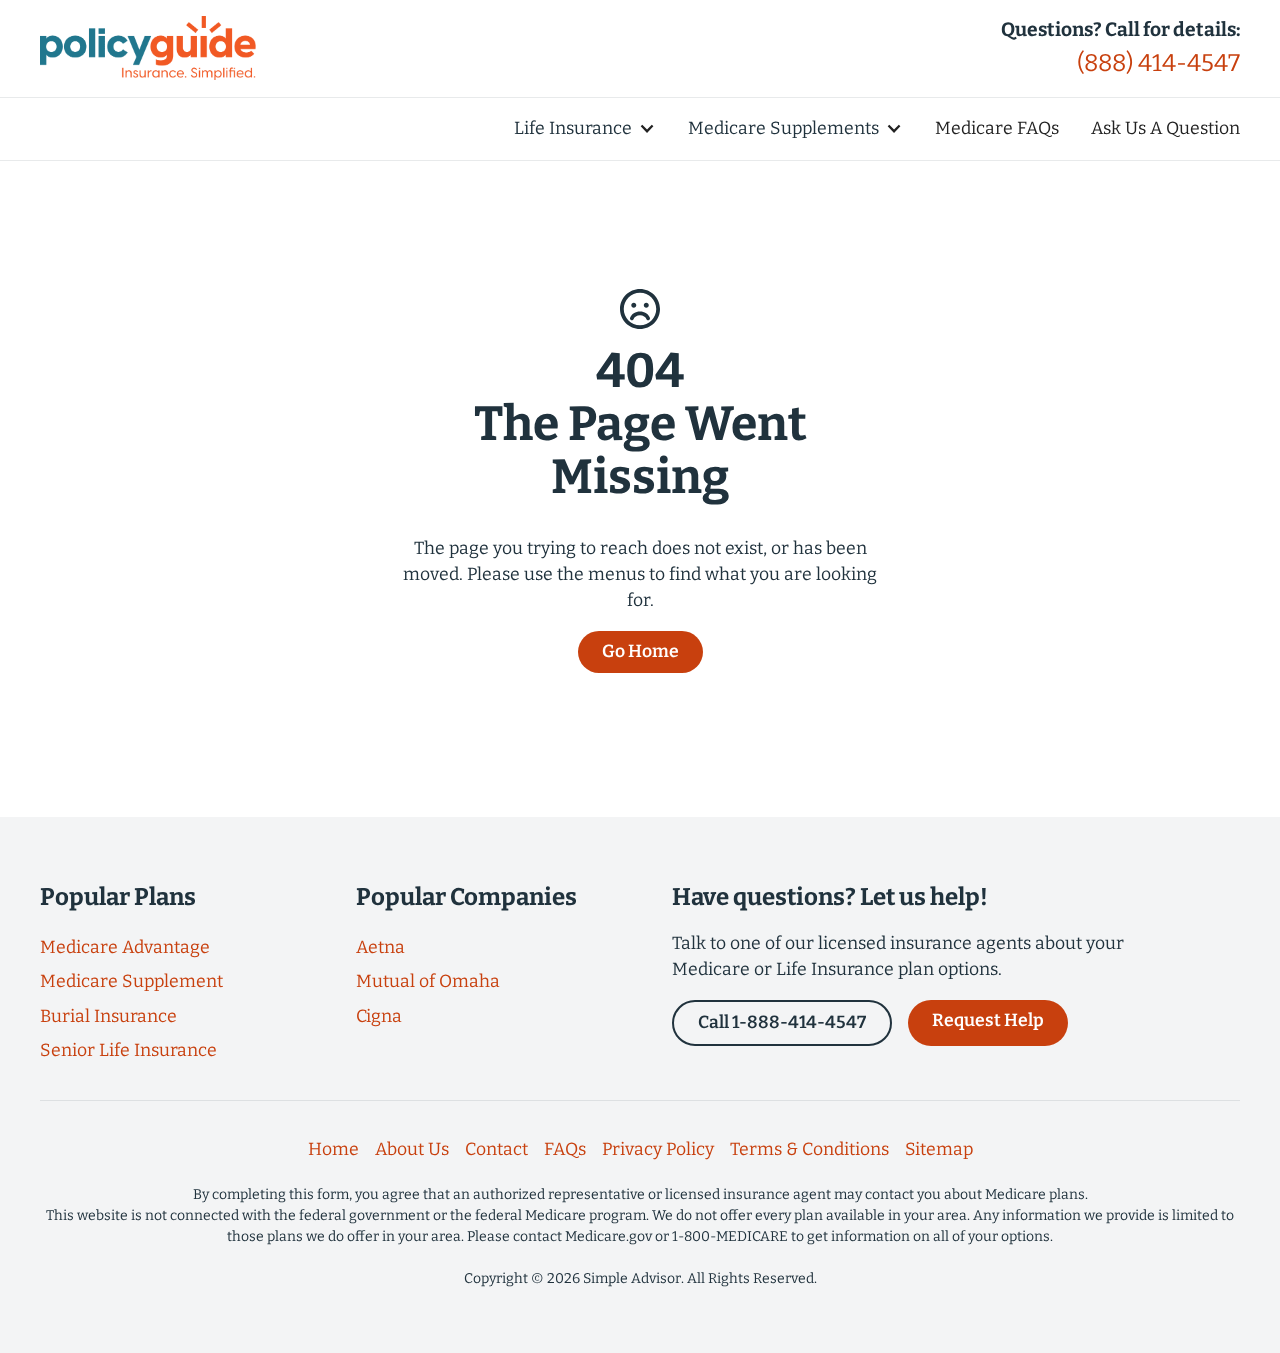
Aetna (380, 947)
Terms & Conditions (809, 1149)
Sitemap (939, 1149)
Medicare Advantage (125, 947)
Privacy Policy (658, 1149)
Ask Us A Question (1165, 128)
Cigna (379, 1016)
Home (333, 1149)
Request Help (988, 1020)
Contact (496, 1149)
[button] (585, 129)
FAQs (565, 1149)
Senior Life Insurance (128, 1050)
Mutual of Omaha (428, 981)
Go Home (640, 651)
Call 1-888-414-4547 (782, 1022)
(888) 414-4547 (1158, 63)
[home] (148, 48)
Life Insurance (573, 128)
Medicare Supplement (131, 981)
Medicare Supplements (783, 128)
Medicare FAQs (997, 128)
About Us (412, 1149)
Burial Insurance (108, 1016)
